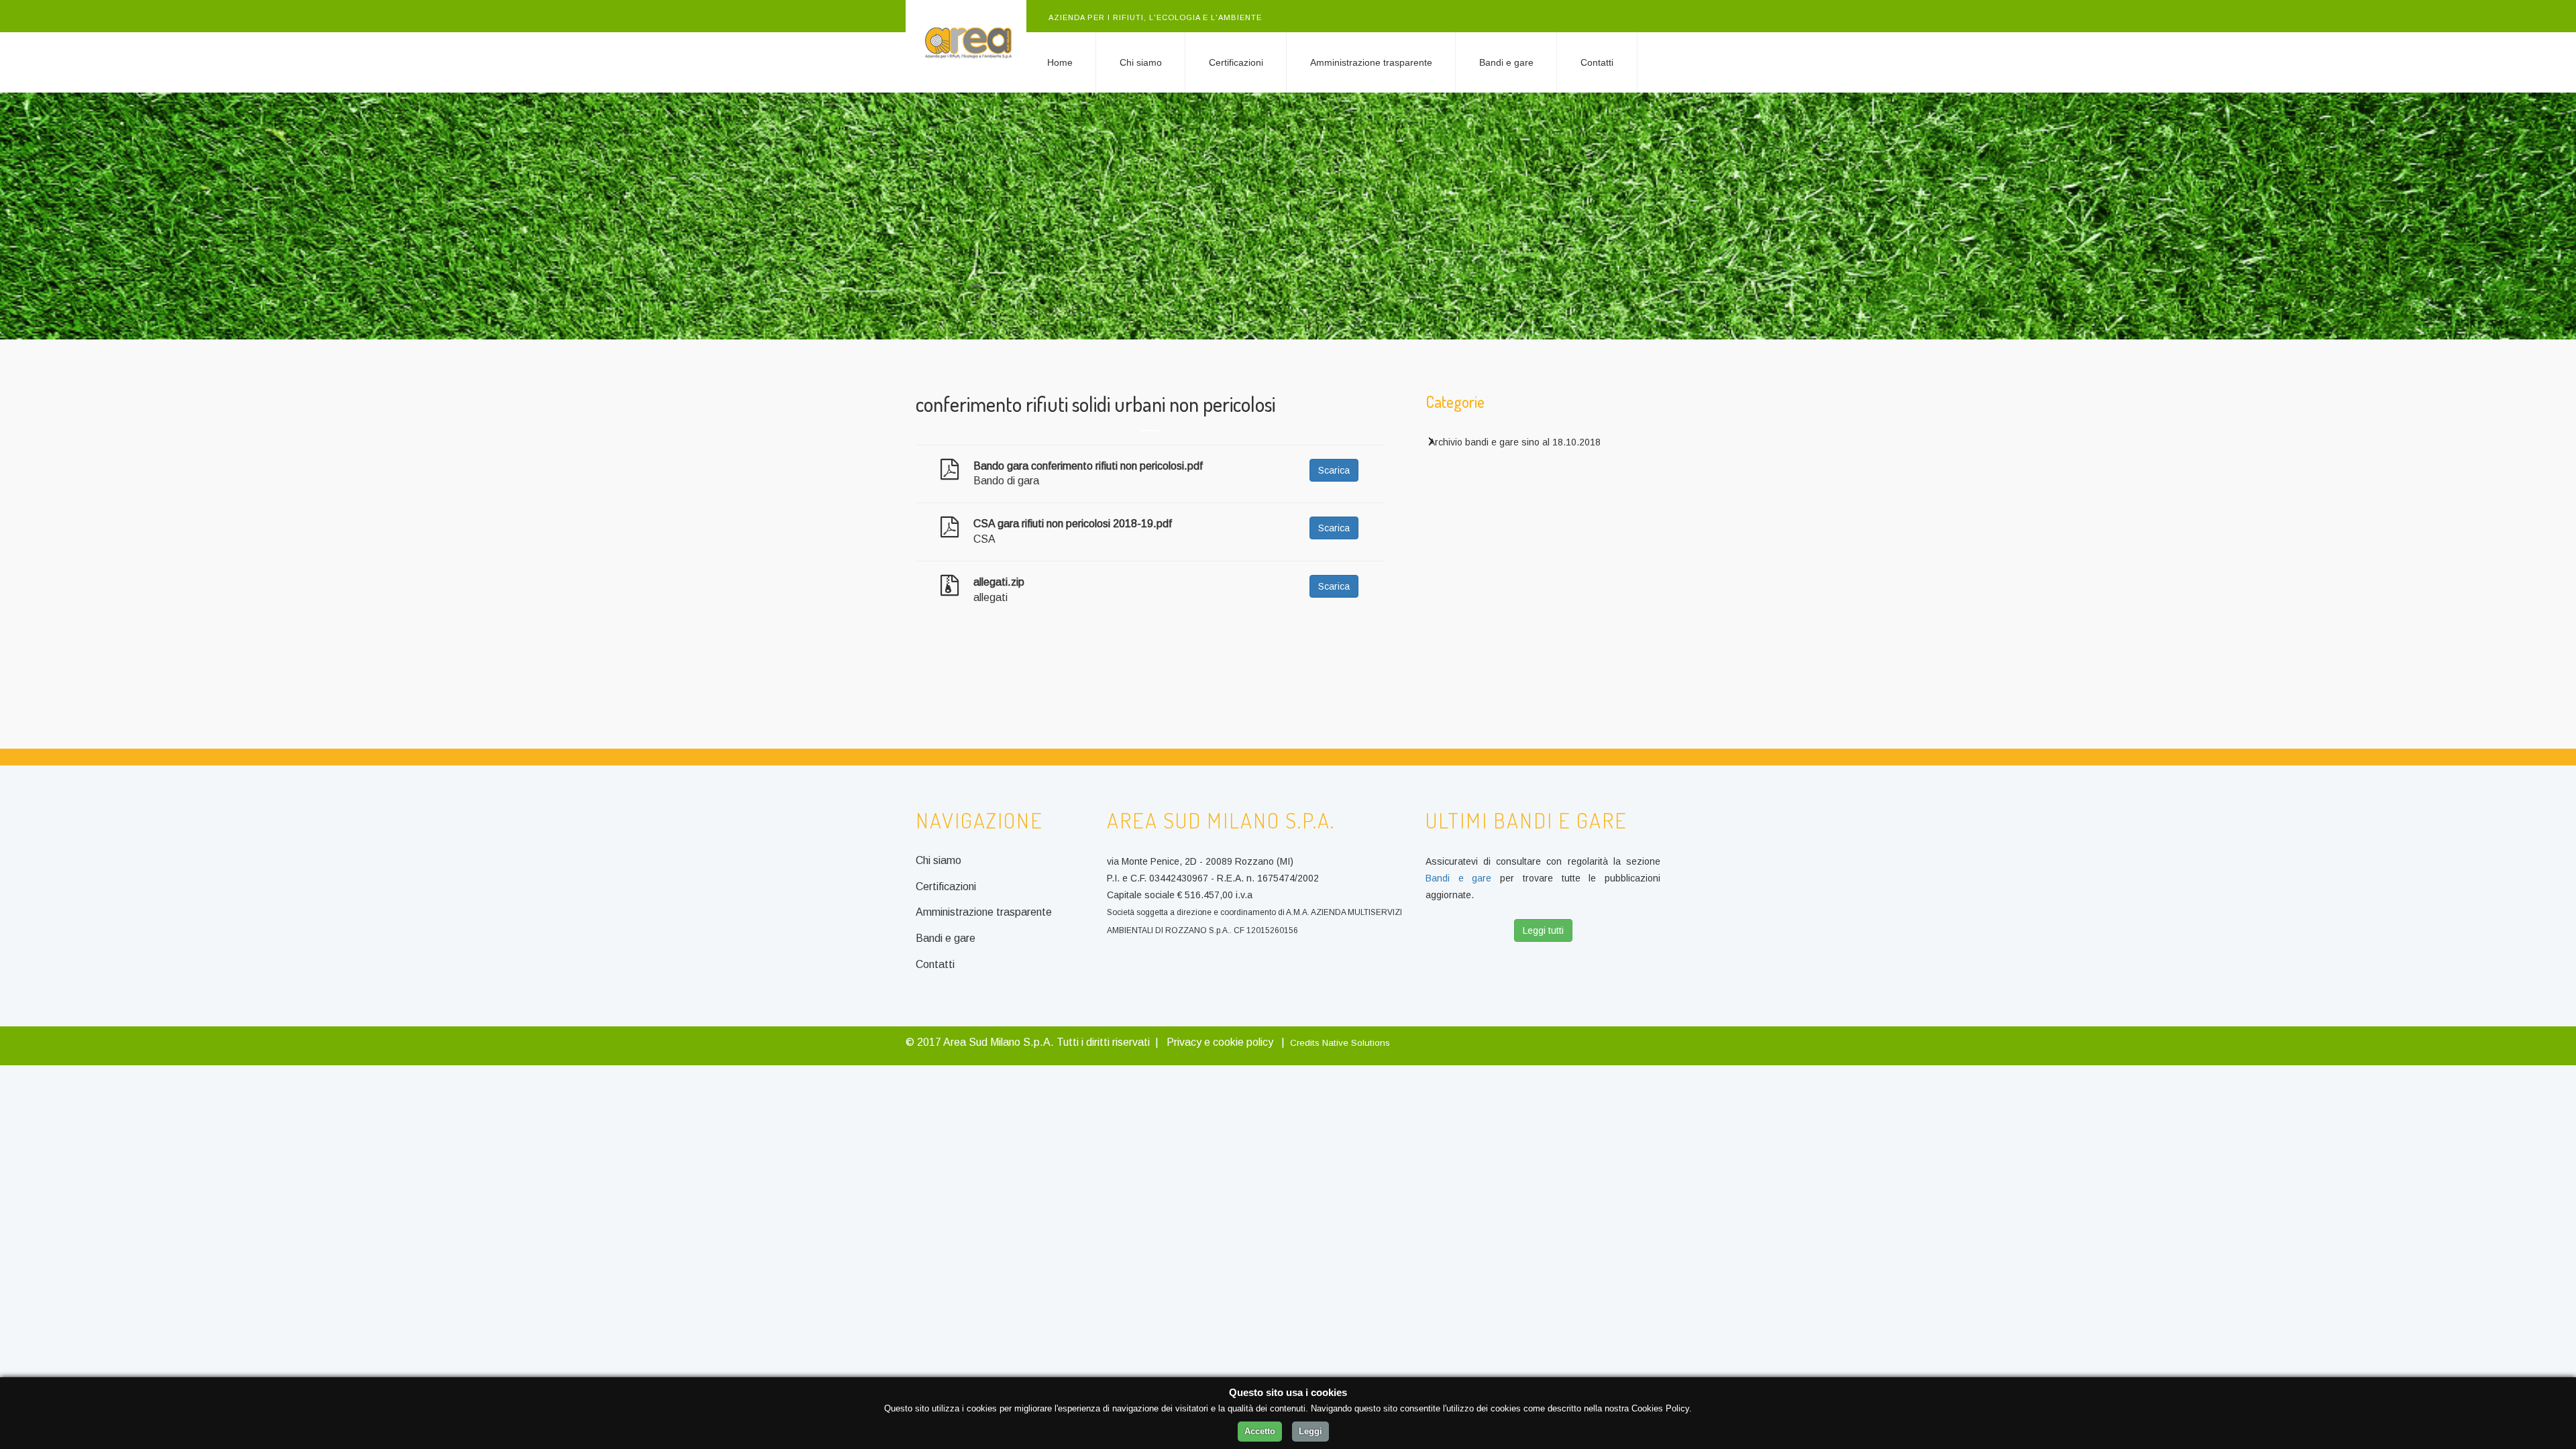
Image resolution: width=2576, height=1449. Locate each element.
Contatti (1597, 62)
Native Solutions (1356, 1043)
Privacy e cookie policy (1220, 1042)
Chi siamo (1141, 62)
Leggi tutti (1543, 930)
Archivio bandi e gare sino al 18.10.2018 (1515, 442)
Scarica (1334, 470)
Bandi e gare (1506, 62)
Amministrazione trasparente (1371, 62)
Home (1060, 62)
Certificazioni (1236, 62)
